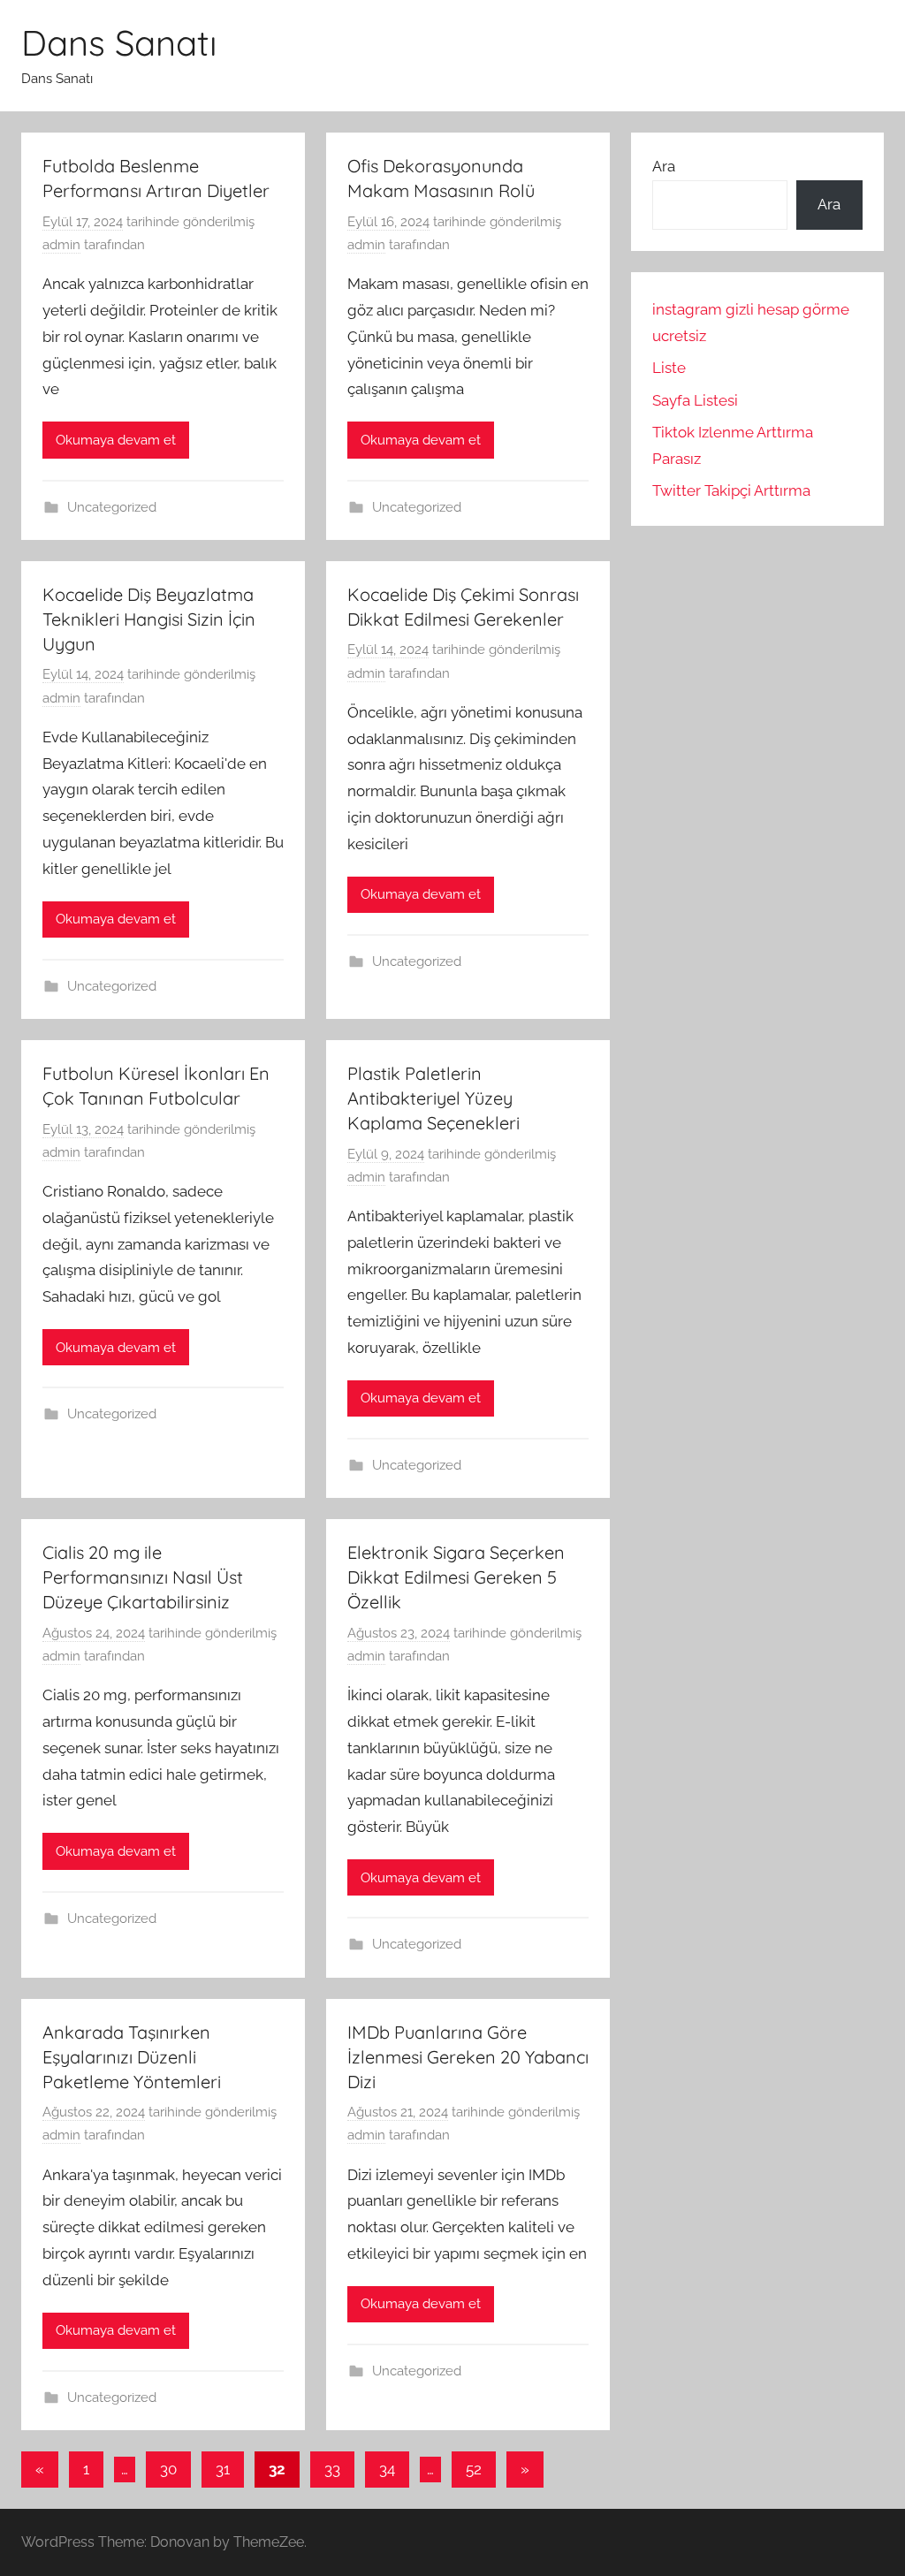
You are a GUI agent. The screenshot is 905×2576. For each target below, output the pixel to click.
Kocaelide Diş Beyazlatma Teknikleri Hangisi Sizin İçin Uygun (149, 619)
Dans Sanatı (119, 42)
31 (223, 2469)
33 (332, 2469)
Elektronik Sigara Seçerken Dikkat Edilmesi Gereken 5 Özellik (456, 1577)
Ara (664, 166)
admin (61, 245)
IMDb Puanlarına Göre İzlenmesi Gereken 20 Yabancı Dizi (468, 2057)
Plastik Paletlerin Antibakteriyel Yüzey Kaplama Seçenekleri (433, 1098)
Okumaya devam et (116, 440)
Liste (669, 368)
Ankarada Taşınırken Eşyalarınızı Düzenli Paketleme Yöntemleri (132, 2057)
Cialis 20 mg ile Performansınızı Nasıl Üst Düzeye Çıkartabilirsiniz (143, 1577)
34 (387, 2469)
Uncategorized (112, 507)
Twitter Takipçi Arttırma (731, 490)
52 (474, 2469)
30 (168, 2469)
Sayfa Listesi (695, 400)
